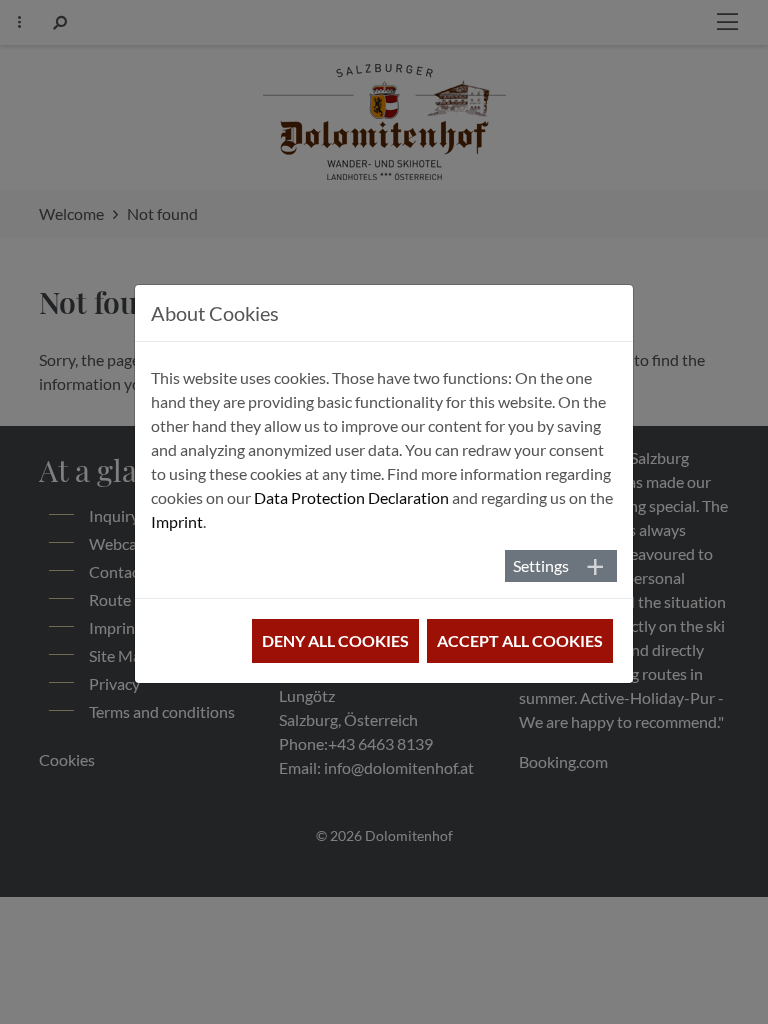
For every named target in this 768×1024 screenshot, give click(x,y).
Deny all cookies (335, 640)
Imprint (177, 521)
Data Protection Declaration (351, 497)
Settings (541, 565)
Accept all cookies (520, 640)
